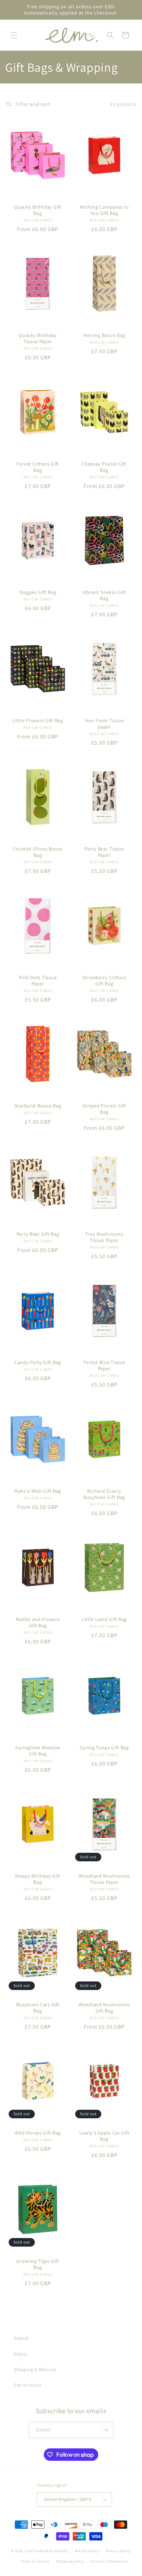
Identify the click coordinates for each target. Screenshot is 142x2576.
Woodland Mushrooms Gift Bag (104, 2008)
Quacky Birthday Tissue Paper (38, 339)
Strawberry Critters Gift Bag (104, 981)
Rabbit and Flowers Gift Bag (38, 1622)
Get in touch (28, 2385)
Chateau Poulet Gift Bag (104, 467)
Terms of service (35, 2561)
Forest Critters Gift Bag (38, 467)
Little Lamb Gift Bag (104, 1619)
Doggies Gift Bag (38, 592)
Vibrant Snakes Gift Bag (104, 595)
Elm (28, 2550)
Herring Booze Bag (104, 336)
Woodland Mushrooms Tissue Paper (104, 1879)
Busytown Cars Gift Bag (38, 2008)
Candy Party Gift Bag (38, 1363)
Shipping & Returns (35, 2369)
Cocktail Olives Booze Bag (38, 852)
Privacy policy (118, 2551)
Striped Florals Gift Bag (104, 1109)
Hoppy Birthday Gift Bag (38, 1879)
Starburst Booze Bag (38, 1106)
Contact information (109, 2561)
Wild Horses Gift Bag (38, 2133)
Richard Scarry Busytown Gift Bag (104, 1494)
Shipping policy (70, 2561)
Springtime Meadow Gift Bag (38, 1751)
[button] (14, 35)
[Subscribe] (105, 2430)
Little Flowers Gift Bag (38, 720)
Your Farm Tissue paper (104, 724)
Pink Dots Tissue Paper (38, 981)
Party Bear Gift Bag (38, 1234)
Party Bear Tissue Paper (104, 852)
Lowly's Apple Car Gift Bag (104, 2136)
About (21, 2354)
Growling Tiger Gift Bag (38, 2264)
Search (21, 2338)
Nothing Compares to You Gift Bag (104, 210)
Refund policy (87, 2551)
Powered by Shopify (50, 2550)
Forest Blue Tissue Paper (104, 1366)
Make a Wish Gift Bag (38, 1491)
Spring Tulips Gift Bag (104, 1748)
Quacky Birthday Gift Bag (38, 210)
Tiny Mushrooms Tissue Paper (104, 1237)
